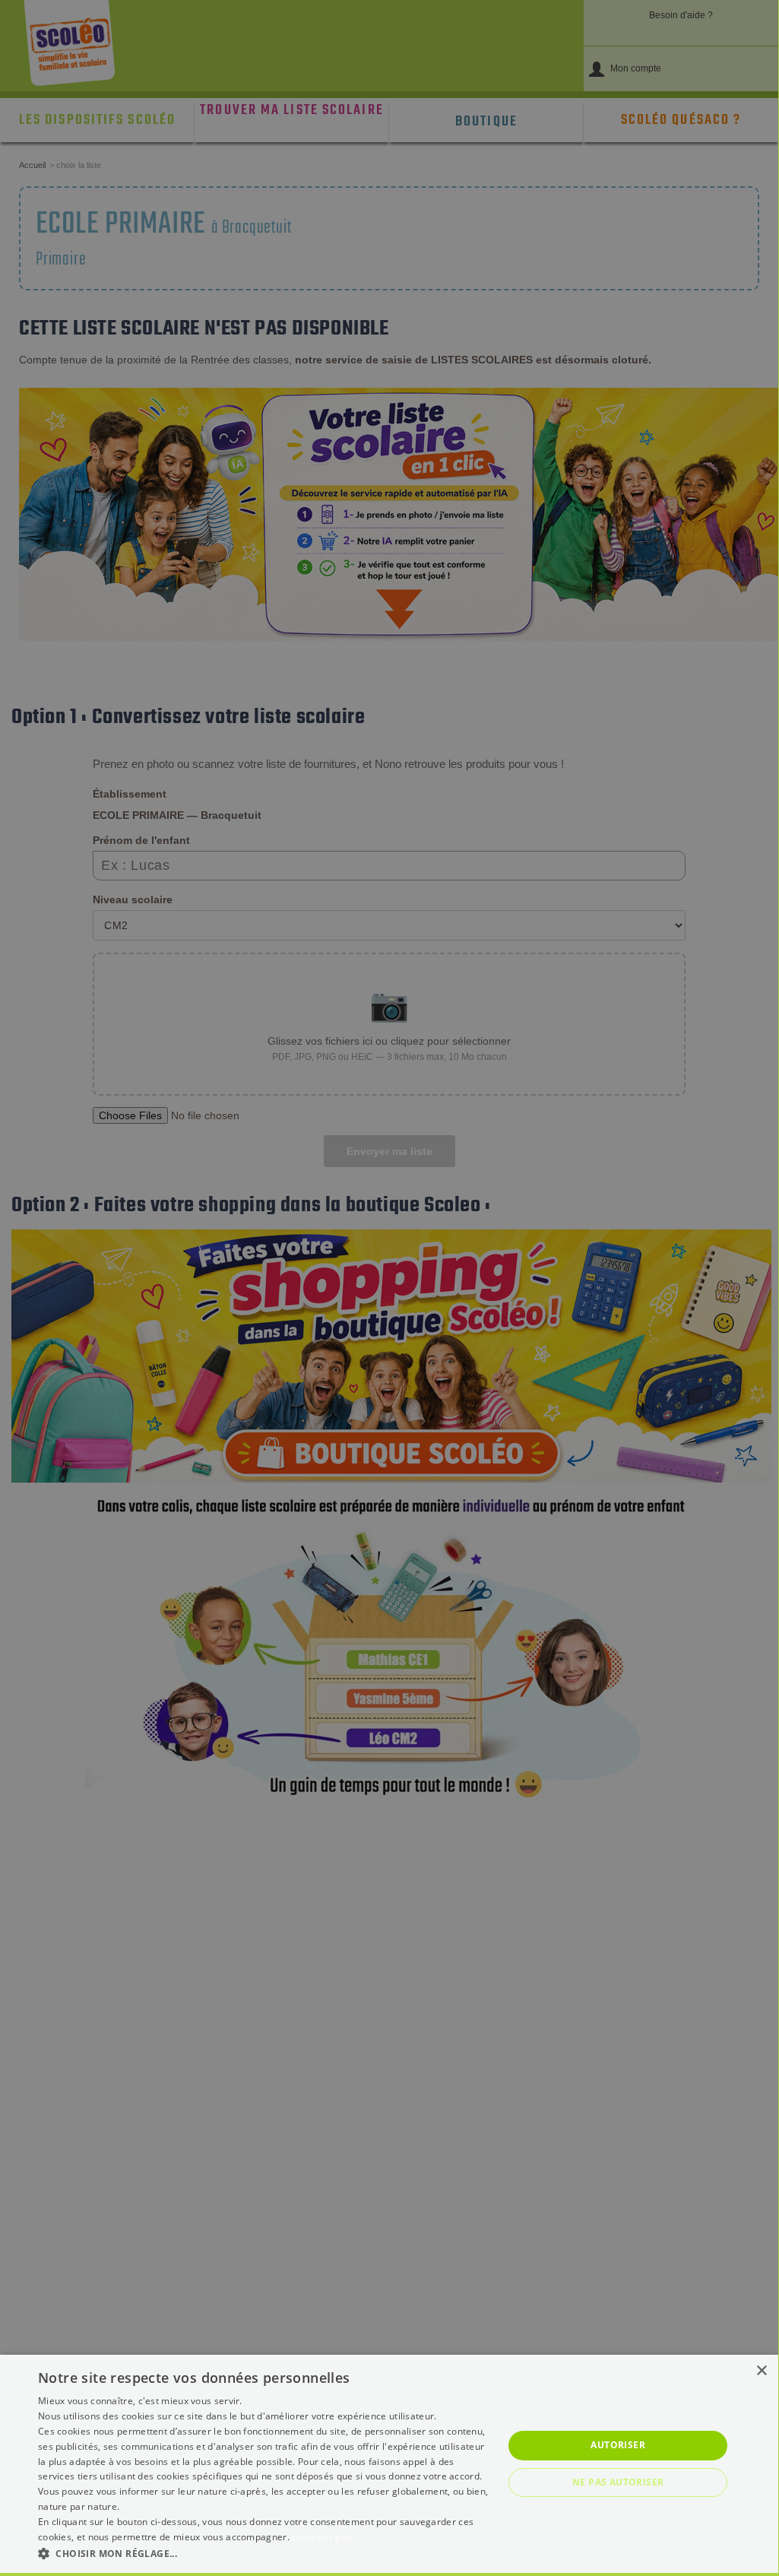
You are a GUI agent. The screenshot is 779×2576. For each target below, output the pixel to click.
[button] (264, 2553)
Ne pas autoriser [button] (618, 2482)
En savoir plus (323, 2537)
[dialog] (389, 2464)
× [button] (761, 2371)
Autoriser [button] (618, 2445)
